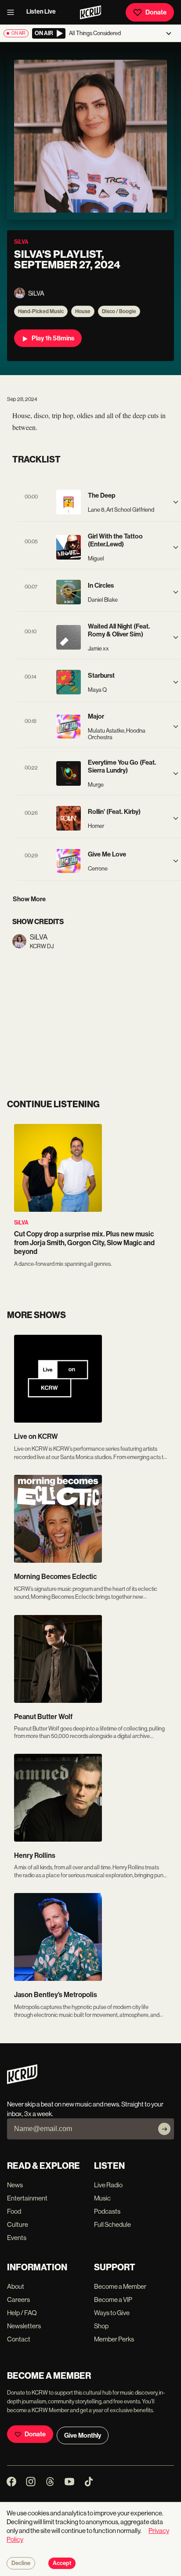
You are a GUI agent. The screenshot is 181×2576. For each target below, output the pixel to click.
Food (14, 2211)
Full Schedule (112, 2224)
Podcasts (107, 2211)
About (16, 2286)
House (83, 311)
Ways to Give (112, 2313)
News (15, 2185)
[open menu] (13, 12)
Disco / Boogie (119, 311)
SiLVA (21, 1223)
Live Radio (108, 2185)
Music (102, 2198)
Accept (62, 2563)
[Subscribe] (164, 2129)
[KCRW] (22, 2082)
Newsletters (24, 2326)
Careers (18, 2300)
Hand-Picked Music (41, 311)
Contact (19, 2339)
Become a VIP (113, 2300)
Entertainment (27, 2198)
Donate (156, 12)
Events (17, 2238)
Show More (29, 899)
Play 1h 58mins (53, 338)
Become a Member (120, 2286)
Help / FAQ (22, 2313)
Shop (101, 2326)
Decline (21, 2563)
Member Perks (114, 2339)
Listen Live (41, 12)
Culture (18, 2224)
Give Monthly (83, 2435)
